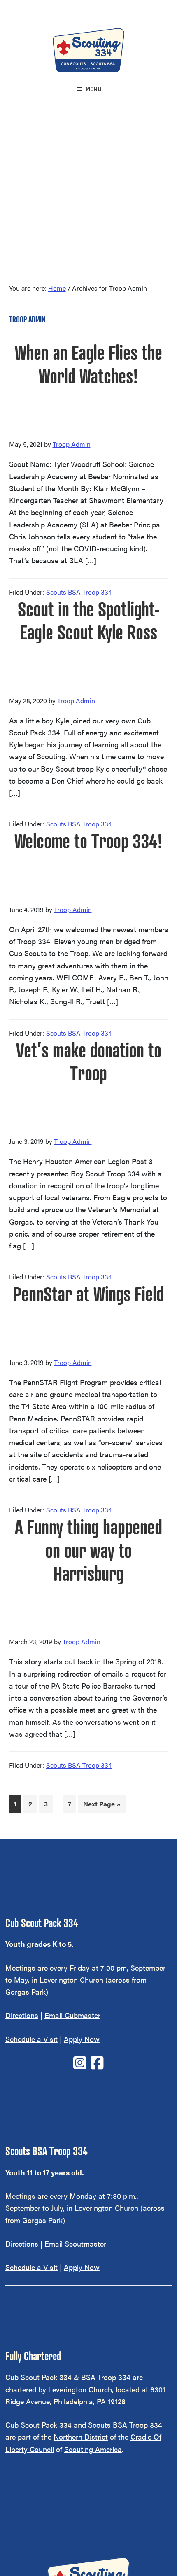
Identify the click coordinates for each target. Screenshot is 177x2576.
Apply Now (82, 2039)
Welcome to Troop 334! (88, 841)
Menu (94, 89)
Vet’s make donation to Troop (89, 1062)
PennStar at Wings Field (88, 1294)
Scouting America (93, 2449)
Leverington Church (80, 2389)
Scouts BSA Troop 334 (79, 592)
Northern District (81, 2437)
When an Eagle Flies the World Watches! (88, 364)
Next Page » (102, 1806)
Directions (22, 2015)
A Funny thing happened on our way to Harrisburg (88, 1550)
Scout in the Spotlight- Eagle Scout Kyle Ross (89, 621)
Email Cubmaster (72, 2015)
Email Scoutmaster (75, 2243)
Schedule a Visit (31, 2039)
